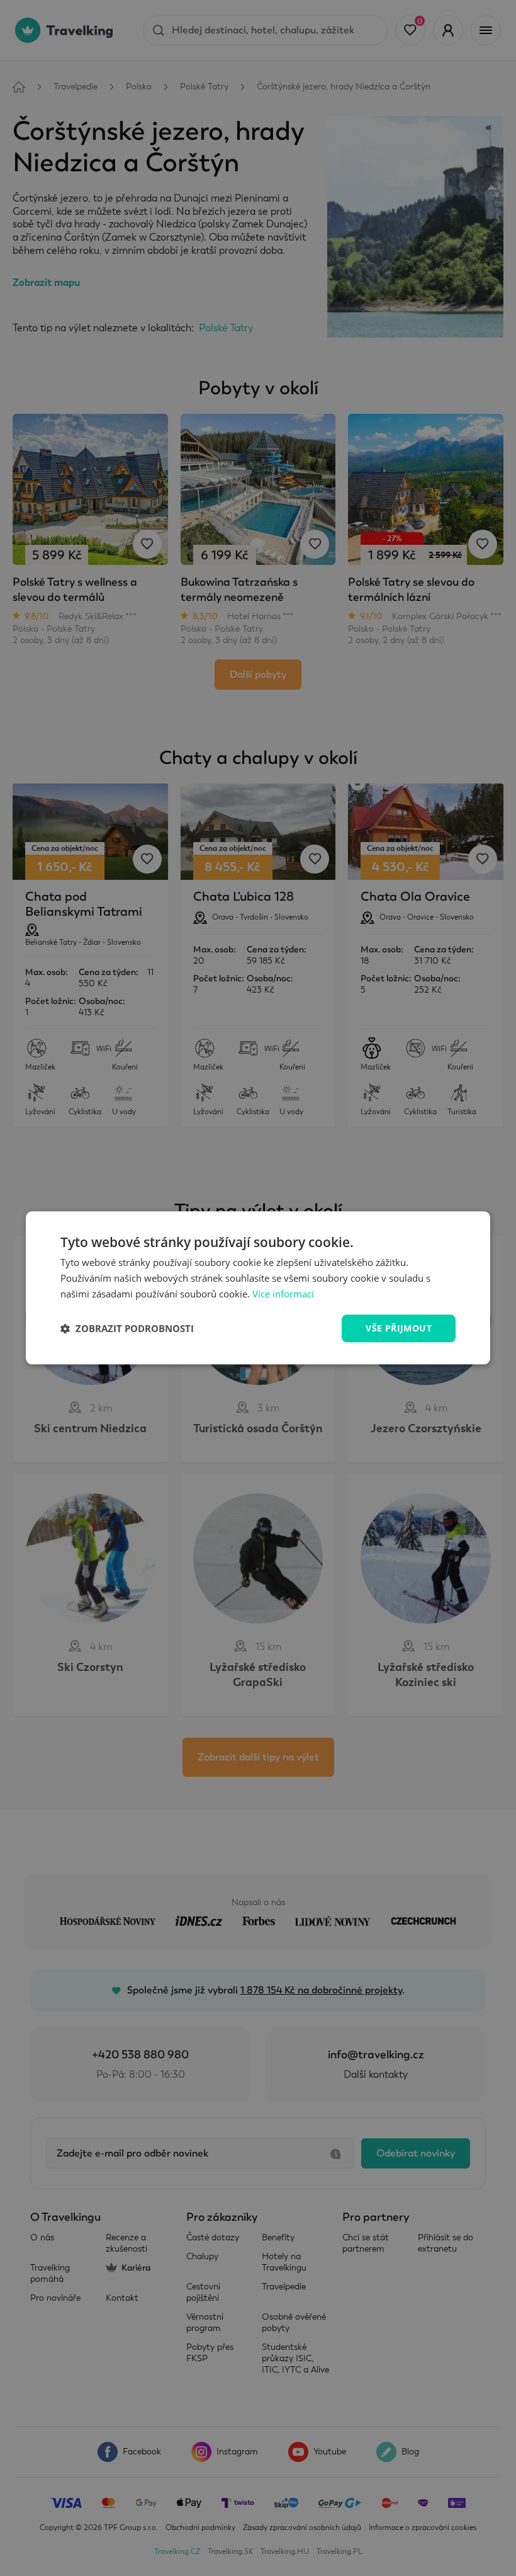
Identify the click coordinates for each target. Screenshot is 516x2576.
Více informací (283, 1294)
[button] (127, 1328)
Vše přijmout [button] (399, 1328)
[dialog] (258, 1288)
